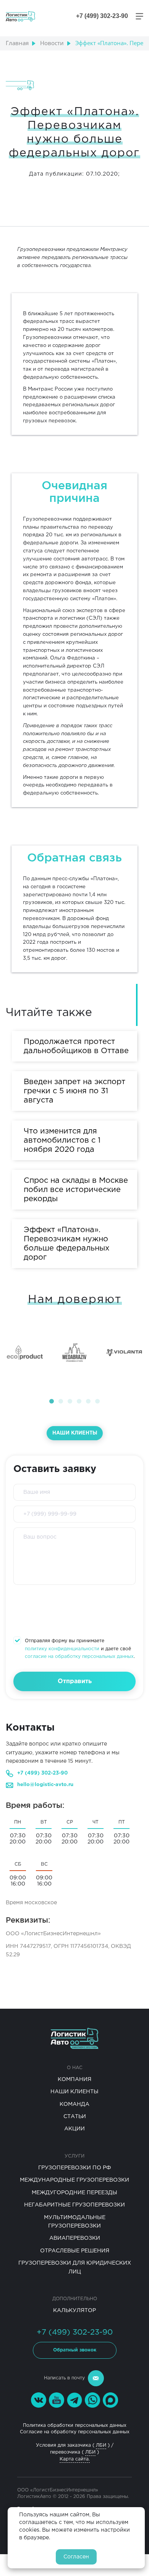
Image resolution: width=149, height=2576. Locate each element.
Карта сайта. (75, 2459)
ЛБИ (101, 2445)
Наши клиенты (75, 1433)
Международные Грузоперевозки (74, 2180)
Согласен (76, 2557)
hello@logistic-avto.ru (45, 1785)
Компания (74, 2079)
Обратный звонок (75, 2350)
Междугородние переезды (74, 2193)
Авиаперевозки (75, 2238)
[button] (52, 1401)
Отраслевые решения (75, 2251)
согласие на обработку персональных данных (79, 1657)
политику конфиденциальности (62, 1649)
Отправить (75, 1681)
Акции (74, 2129)
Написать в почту (64, 2378)
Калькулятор (74, 2311)
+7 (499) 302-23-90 (42, 1773)
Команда (74, 2104)
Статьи (75, 2117)
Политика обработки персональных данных (75, 2425)
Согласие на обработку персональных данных (75, 2432)
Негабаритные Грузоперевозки (74, 2205)
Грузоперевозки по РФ (75, 2168)
